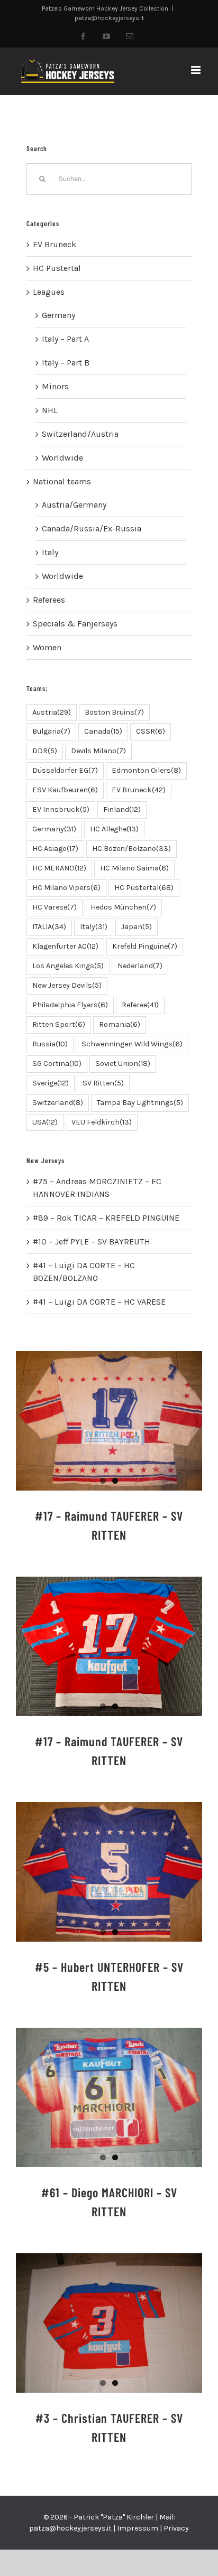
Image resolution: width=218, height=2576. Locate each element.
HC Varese (54, 907)
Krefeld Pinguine (145, 946)
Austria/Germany (74, 505)
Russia (50, 1044)
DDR (45, 751)
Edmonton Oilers (146, 770)
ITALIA (49, 927)
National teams (62, 481)
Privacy (176, 2528)
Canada (103, 731)
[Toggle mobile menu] (197, 70)
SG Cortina (57, 1064)
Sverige (51, 1083)
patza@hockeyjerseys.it (109, 18)
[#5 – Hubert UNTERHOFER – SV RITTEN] (109, 1872)
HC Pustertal (57, 268)
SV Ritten (103, 1083)
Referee (140, 1005)
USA (45, 1122)
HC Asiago (55, 849)
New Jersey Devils (67, 985)
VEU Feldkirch (102, 1122)
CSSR (151, 731)
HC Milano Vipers (66, 888)
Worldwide (62, 458)
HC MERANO (59, 868)
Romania (120, 1024)
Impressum (138, 2528)
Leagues (49, 292)
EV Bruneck (54, 244)
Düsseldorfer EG (65, 770)
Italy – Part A (65, 339)
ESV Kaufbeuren (65, 790)
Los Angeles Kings (68, 966)
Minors (55, 386)
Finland (122, 809)
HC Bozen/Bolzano (131, 849)
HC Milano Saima (134, 868)
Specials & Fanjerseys (75, 624)
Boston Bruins (114, 712)
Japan (137, 927)
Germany (58, 315)
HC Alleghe (114, 829)
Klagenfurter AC (65, 946)
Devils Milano (98, 751)
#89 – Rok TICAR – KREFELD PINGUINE (106, 1218)
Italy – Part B (66, 363)
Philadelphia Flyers (70, 1005)
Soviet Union (123, 1064)
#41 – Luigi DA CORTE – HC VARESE (99, 1302)
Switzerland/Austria (80, 434)
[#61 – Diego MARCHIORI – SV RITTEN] (109, 2097)
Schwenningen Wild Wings (132, 1044)
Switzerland (58, 1103)
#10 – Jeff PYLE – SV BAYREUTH (92, 1242)
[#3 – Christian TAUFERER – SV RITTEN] (109, 2323)
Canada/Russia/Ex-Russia (92, 528)
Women (47, 647)
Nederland (140, 966)
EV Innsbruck (61, 809)
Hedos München (123, 907)
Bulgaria (51, 731)
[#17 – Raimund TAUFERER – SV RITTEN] (109, 1421)
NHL (50, 410)
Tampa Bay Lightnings (140, 1103)
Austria (52, 712)
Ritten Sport (59, 1024)
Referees (49, 600)
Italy (50, 552)
